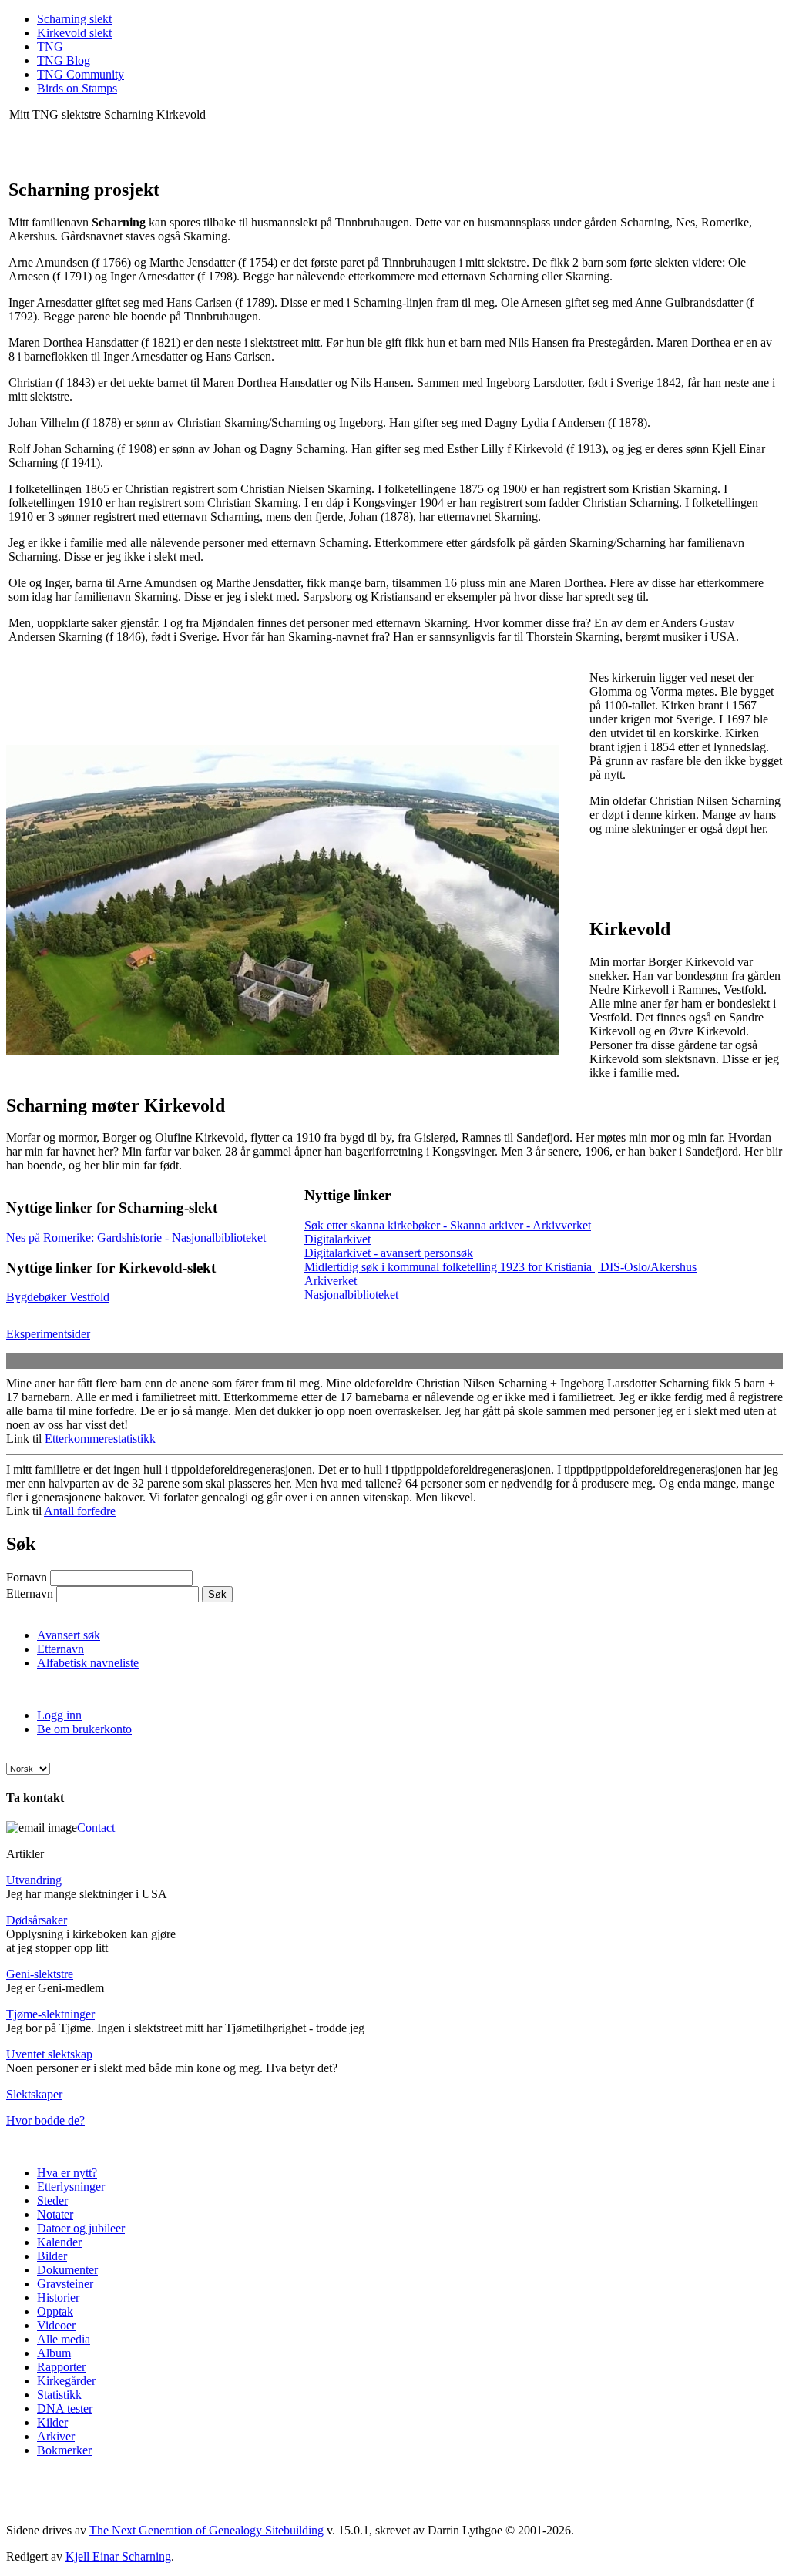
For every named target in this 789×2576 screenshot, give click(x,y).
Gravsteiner (65, 2284)
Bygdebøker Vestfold (58, 1297)
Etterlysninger (71, 2187)
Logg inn (59, 1715)
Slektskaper (34, 2094)
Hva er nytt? (67, 2173)
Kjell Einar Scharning (118, 2556)
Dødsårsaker (37, 1920)
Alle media (64, 2339)
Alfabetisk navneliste (88, 1663)
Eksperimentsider (48, 1334)
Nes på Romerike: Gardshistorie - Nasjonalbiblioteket (136, 1238)
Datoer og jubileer (81, 2228)
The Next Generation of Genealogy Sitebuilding (206, 2530)
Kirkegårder (66, 2381)
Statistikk (59, 2395)
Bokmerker (64, 2450)
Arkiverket (331, 1281)
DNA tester (65, 2408)
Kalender (59, 2242)
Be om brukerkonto (84, 1729)
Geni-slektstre (40, 1974)
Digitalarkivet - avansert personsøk (389, 1253)
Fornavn (27, 1577)
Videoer (56, 2325)
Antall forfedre (80, 1511)
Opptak (55, 2311)
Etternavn (30, 1593)
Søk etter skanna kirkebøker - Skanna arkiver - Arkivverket (448, 1225)
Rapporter (61, 2367)
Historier (58, 2298)
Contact (96, 1828)
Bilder (52, 2256)
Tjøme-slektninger (50, 2014)
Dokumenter (67, 2270)
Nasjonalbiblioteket (351, 1295)
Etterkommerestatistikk (100, 1439)
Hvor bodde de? (45, 2120)
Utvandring (34, 1880)
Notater (55, 2214)
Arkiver (56, 2436)
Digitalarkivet (337, 1239)
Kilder (52, 2422)
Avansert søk (69, 1635)
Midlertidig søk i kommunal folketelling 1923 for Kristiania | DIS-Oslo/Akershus (500, 1267)
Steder (52, 2200)
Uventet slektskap (49, 2054)
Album (54, 2353)
